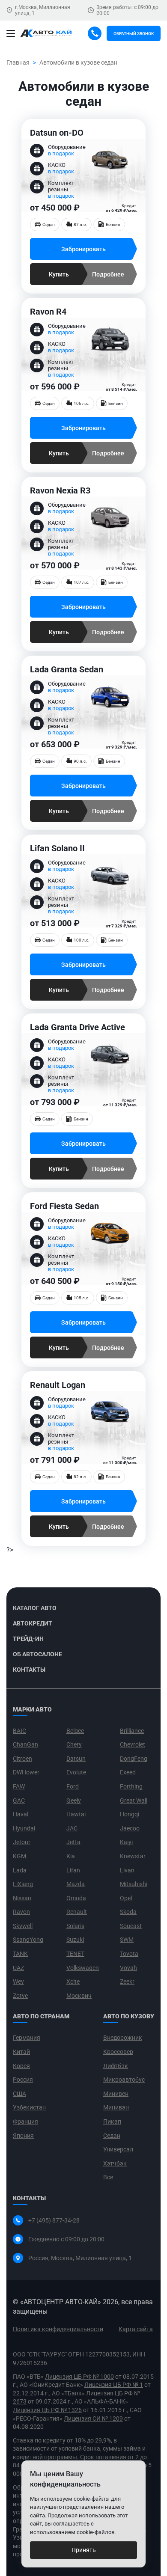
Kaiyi (126, 1842)
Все (108, 2177)
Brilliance (132, 1731)
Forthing (131, 1786)
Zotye (20, 1996)
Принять (84, 2550)
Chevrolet (133, 1744)
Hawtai (76, 1814)
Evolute (76, 1772)
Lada (20, 1870)
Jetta (73, 1842)
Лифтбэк (116, 2066)
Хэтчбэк (115, 2163)
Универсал (118, 2149)
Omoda (76, 1898)
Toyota (129, 1954)
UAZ (18, 1968)
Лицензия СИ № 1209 (93, 2419)
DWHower (26, 1772)
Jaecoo (130, 1828)
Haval (21, 1814)
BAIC (19, 1731)
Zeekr (127, 1982)
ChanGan (25, 1744)
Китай (21, 2052)
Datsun (76, 1759)
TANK (20, 1954)
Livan (127, 1870)
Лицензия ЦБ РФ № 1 (114, 2385)
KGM (19, 1856)
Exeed (128, 1772)
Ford (73, 1786)
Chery (74, 1744)
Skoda (128, 1912)
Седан (112, 2136)
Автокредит (33, 1623)
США (19, 2094)
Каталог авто (35, 1608)
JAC (72, 1828)
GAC (19, 1801)
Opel (126, 1898)
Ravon (21, 1912)
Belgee (75, 1731)
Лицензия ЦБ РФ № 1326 (47, 2410)
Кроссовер (118, 2052)
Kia (71, 1856)
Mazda (76, 1884)
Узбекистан (29, 2107)
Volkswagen (83, 1968)
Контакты (29, 1670)
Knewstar (133, 1856)
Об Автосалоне (37, 1654)
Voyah (128, 1968)
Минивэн (116, 2107)
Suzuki (75, 1940)
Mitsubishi (134, 1884)
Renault (77, 1912)
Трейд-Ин (28, 1639)
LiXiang (23, 1884)
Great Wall (134, 1801)
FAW (19, 1786)
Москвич (79, 1996)
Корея (21, 2066)
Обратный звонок (134, 34)
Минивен (116, 2094)
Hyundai (24, 1828)
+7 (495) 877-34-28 (54, 2220)
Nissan (22, 1898)
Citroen (22, 1759)
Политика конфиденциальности (58, 2329)
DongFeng (134, 1759)
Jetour (22, 1842)
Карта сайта (136, 2329)
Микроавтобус (124, 2080)
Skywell (23, 1926)
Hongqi (130, 1814)
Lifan (73, 1870)
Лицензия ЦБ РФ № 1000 (79, 2377)
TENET (75, 1954)
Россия (23, 2080)
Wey (18, 1982)
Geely (74, 1801)
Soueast (131, 1926)
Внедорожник (123, 2038)
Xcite (73, 1982)
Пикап (112, 2121)
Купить (59, 274)
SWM (127, 1940)
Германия (27, 2038)
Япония (23, 2136)
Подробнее (108, 274)
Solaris (75, 1926)
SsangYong (28, 1940)
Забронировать (83, 249)
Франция (25, 2121)
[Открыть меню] (11, 33)
